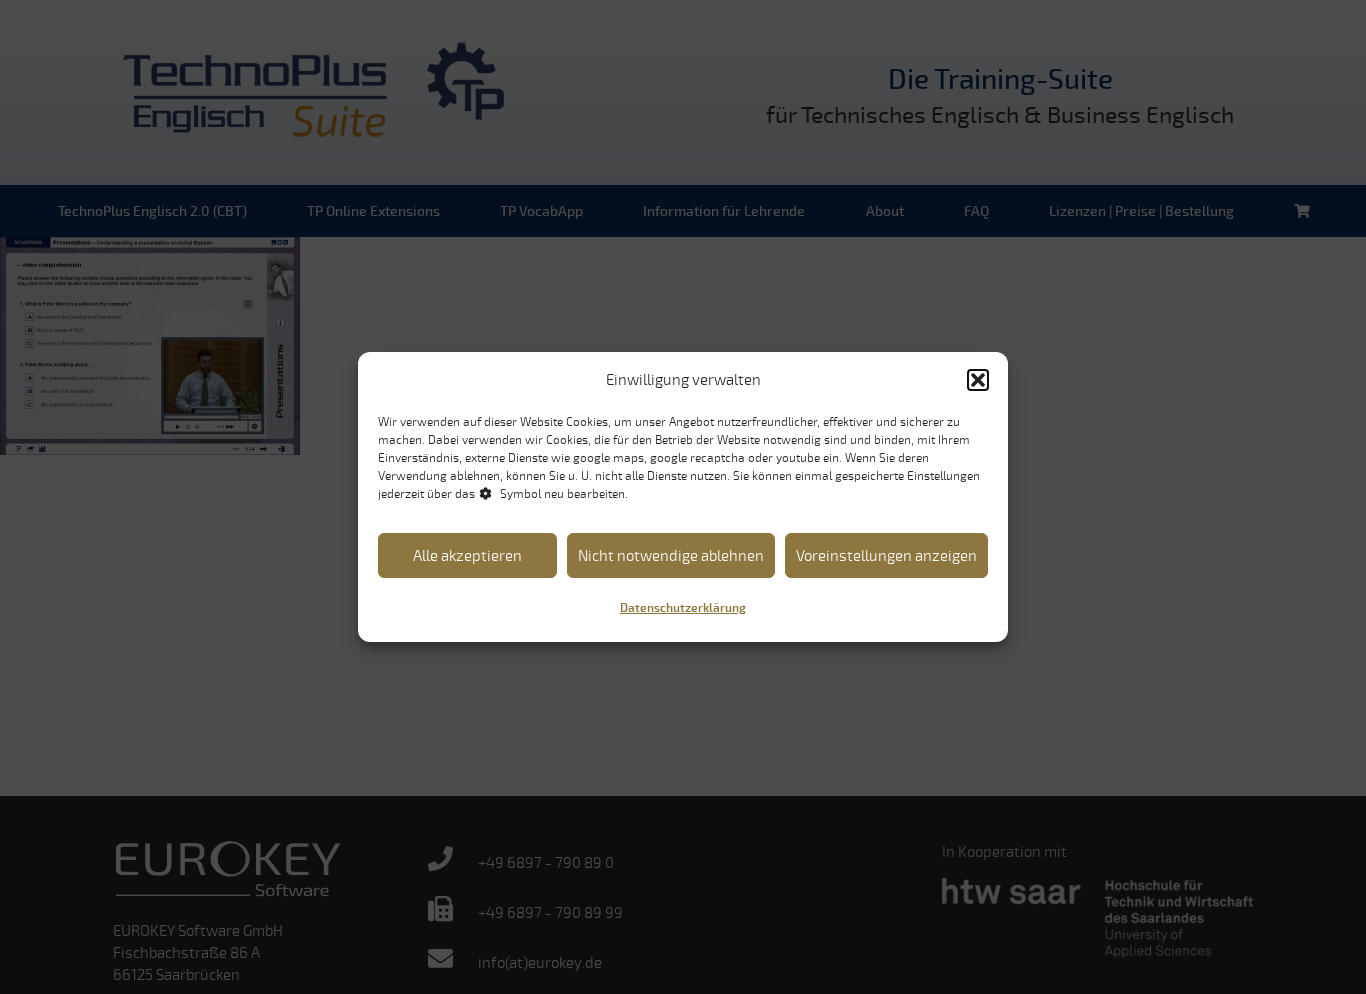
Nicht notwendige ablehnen (671, 556)
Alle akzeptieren (467, 556)
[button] (978, 380)
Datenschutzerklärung (683, 608)
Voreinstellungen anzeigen (886, 556)
